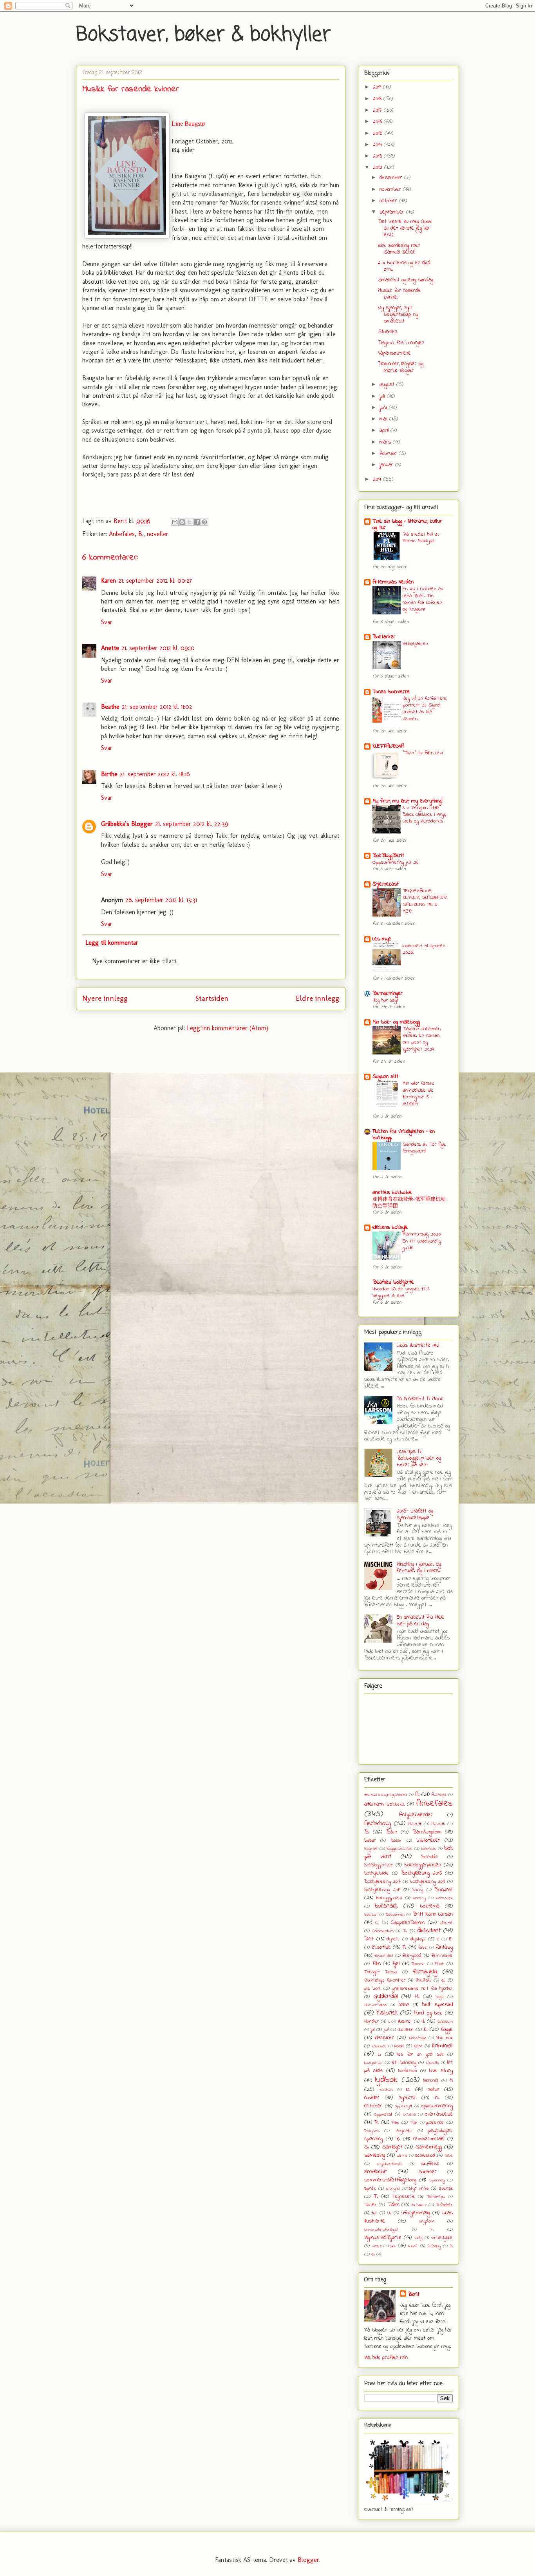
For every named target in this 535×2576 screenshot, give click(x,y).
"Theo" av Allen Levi (423, 753)
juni (384, 408)
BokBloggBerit (388, 856)
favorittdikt (384, 1956)
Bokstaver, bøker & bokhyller (203, 35)
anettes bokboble (392, 1193)
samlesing (375, 2155)
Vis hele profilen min (386, 2358)
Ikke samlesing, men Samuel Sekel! (399, 249)
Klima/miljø (418, 2038)
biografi (371, 1849)
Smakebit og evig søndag (406, 280)
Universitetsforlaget (381, 2230)
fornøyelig (425, 1972)
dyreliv (393, 1939)
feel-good (412, 1956)
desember (392, 178)
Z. (451, 2246)
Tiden (393, 2205)
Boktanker (384, 637)
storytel (393, 2188)
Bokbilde (429, 1857)
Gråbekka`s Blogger (127, 824)
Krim (418, 2046)
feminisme (442, 1956)
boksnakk (386, 1906)
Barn (392, 1832)
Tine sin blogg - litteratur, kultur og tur (407, 524)
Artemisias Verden (393, 582)
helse (404, 2005)
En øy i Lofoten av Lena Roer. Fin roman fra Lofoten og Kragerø (423, 599)
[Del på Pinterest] (204, 522)
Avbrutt (415, 1824)
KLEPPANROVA (388, 746)
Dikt (369, 1939)
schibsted (425, 2156)
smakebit (376, 2172)
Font (439, 1964)
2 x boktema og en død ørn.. (404, 266)
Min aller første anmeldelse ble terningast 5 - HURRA (418, 1093)
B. (141, 534)
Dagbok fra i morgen (401, 343)
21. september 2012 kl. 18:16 (155, 774)
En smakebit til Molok (420, 1399)
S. (367, 2147)
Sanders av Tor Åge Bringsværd (424, 1148)
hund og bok (428, 2013)
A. (417, 1794)
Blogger (308, 2560)
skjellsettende (390, 2164)
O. (437, 2098)
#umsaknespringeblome (386, 1795)
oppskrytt (403, 2106)
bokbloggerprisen (423, 1865)
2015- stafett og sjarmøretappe (415, 1514)
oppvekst (383, 2114)
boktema (430, 1906)
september (393, 212)
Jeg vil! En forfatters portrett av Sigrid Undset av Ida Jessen (425, 709)
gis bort (372, 1989)
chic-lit (446, 1923)
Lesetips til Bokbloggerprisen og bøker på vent (419, 1458)
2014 (378, 145)
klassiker (384, 2038)
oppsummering (437, 2106)
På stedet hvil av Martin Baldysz (421, 538)
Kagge (447, 2030)
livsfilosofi (408, 2071)
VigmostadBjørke (383, 2238)
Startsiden (212, 998)
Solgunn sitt (385, 1077)
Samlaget (392, 2147)
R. (398, 2139)
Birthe (109, 774)
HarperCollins (376, 2005)
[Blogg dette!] (182, 522)
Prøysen (372, 2131)
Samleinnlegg (429, 2147)
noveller (158, 534)
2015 (379, 133)
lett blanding (404, 2063)
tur (374, 2213)
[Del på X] (190, 522)
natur (434, 2090)
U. (389, 2213)
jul (372, 2030)
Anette (110, 648)
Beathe (110, 707)
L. (380, 2054)
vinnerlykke (442, 2238)
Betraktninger (388, 994)
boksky (419, 1898)
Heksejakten (415, 644)
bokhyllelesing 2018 (428, 1882)
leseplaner (373, 2063)
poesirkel (435, 2123)
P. (377, 2122)
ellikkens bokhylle (390, 1227)
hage (440, 1997)
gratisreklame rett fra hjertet (423, 1989)
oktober (389, 201)
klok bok (445, 2038)
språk (370, 2188)
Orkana (409, 2114)
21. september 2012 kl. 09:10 (158, 648)
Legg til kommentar (112, 943)
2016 (378, 122)
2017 (378, 110)
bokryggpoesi (389, 1898)
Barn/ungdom (427, 1832)
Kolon (399, 2046)
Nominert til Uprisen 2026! (424, 949)
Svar (107, 622)
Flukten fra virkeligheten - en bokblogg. (404, 1135)
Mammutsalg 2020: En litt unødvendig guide (422, 1241)
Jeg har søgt (386, 1000)
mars (386, 442)
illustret (405, 2022)
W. (393, 2246)
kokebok (379, 2046)
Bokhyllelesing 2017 (382, 1882)
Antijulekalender (416, 1815)
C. (377, 1923)
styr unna (418, 2188)
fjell (396, 1964)
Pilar (414, 2123)
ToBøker (444, 2205)
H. (417, 1997)
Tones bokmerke (391, 692)
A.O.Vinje (439, 1795)
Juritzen (406, 2030)
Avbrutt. (438, 1824)
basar (370, 1841)
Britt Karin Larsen (433, 1914)
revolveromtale (429, 2139)
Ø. (373, 2254)
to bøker (419, 2205)
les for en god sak (420, 2054)
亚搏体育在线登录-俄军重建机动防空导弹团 (409, 1203)
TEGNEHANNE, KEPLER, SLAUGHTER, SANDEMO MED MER (425, 901)
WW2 (413, 2246)
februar (389, 454)
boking (418, 1890)
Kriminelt (442, 2046)
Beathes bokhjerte (393, 1282)
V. (432, 2230)
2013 (378, 156)
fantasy (444, 1947)
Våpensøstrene (394, 353)
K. (426, 2030)
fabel (423, 1947)
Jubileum (445, 2022)
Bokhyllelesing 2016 (421, 1873)
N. (408, 2090)
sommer (428, 2172)
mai (384, 419)
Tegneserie (404, 2197)
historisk (387, 2013)
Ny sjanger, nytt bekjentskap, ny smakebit (398, 314)
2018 (378, 99)
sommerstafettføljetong (390, 2180)
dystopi (418, 1939)
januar (387, 465)
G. (443, 1980)
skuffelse (430, 2164)
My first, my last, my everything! (408, 801)
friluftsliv (424, 1980)
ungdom (427, 2221)
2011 (378, 479)
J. (423, 2021)
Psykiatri (404, 2131)
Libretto (433, 2063)
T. (376, 2196)
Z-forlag (434, 2246)
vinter (377, 2246)
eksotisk (381, 1947)
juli (383, 396)
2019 (378, 87)
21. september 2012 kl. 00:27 (155, 581)
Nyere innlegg (105, 998)
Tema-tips (436, 2197)
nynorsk (407, 2098)
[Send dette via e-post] (175, 522)
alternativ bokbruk (385, 1804)
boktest (371, 1915)
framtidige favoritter (385, 1980)
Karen (108, 581)
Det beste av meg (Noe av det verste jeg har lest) (405, 228)
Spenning (437, 2180)
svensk (446, 2188)
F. (404, 1947)
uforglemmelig (416, 2213)
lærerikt (431, 2081)
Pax (395, 2123)
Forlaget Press (381, 1972)
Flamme (418, 1964)
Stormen (388, 332)
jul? (386, 2030)
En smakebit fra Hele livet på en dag (420, 1621)
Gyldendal (386, 1996)
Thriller (371, 2205)
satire (402, 2156)
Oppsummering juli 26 (395, 862)
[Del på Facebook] (197, 522)
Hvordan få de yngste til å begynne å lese (401, 1292)
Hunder (371, 2022)
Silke (449, 2156)
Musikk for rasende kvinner (399, 294)
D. (405, 1931)
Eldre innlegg (317, 998)
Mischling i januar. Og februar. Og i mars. (419, 1568)
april (385, 430)
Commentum (383, 1931)
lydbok (386, 2080)
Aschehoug (378, 1824)
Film (377, 1964)
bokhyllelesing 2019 (382, 1890)
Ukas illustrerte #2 (418, 1345)
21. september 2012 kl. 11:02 (157, 707)
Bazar (396, 1841)
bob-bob (428, 1849)
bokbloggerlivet (379, 1865)
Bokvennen (395, 1915)
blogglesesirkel (399, 1849)
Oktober (373, 2106)
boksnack (444, 1898)
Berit (414, 2294)
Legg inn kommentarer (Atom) (228, 1028)
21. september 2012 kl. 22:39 (192, 824)
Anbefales (122, 534)
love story (441, 2071)
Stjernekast (386, 884)
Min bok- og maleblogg (396, 1022)
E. (451, 1939)
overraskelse (439, 2114)
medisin (386, 2090)
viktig (418, 2238)
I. (389, 2022)
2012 (379, 168)
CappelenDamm (408, 1923)
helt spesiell (437, 2005)
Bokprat (444, 1890)
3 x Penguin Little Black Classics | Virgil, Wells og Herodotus (424, 815)
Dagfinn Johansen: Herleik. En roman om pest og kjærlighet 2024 (422, 1039)
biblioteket (428, 1840)
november (391, 189)
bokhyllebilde (377, 1873)
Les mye (382, 939)
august (388, 385)
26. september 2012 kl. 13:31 (161, 900)
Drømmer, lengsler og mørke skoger (401, 367)
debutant (429, 1931)
